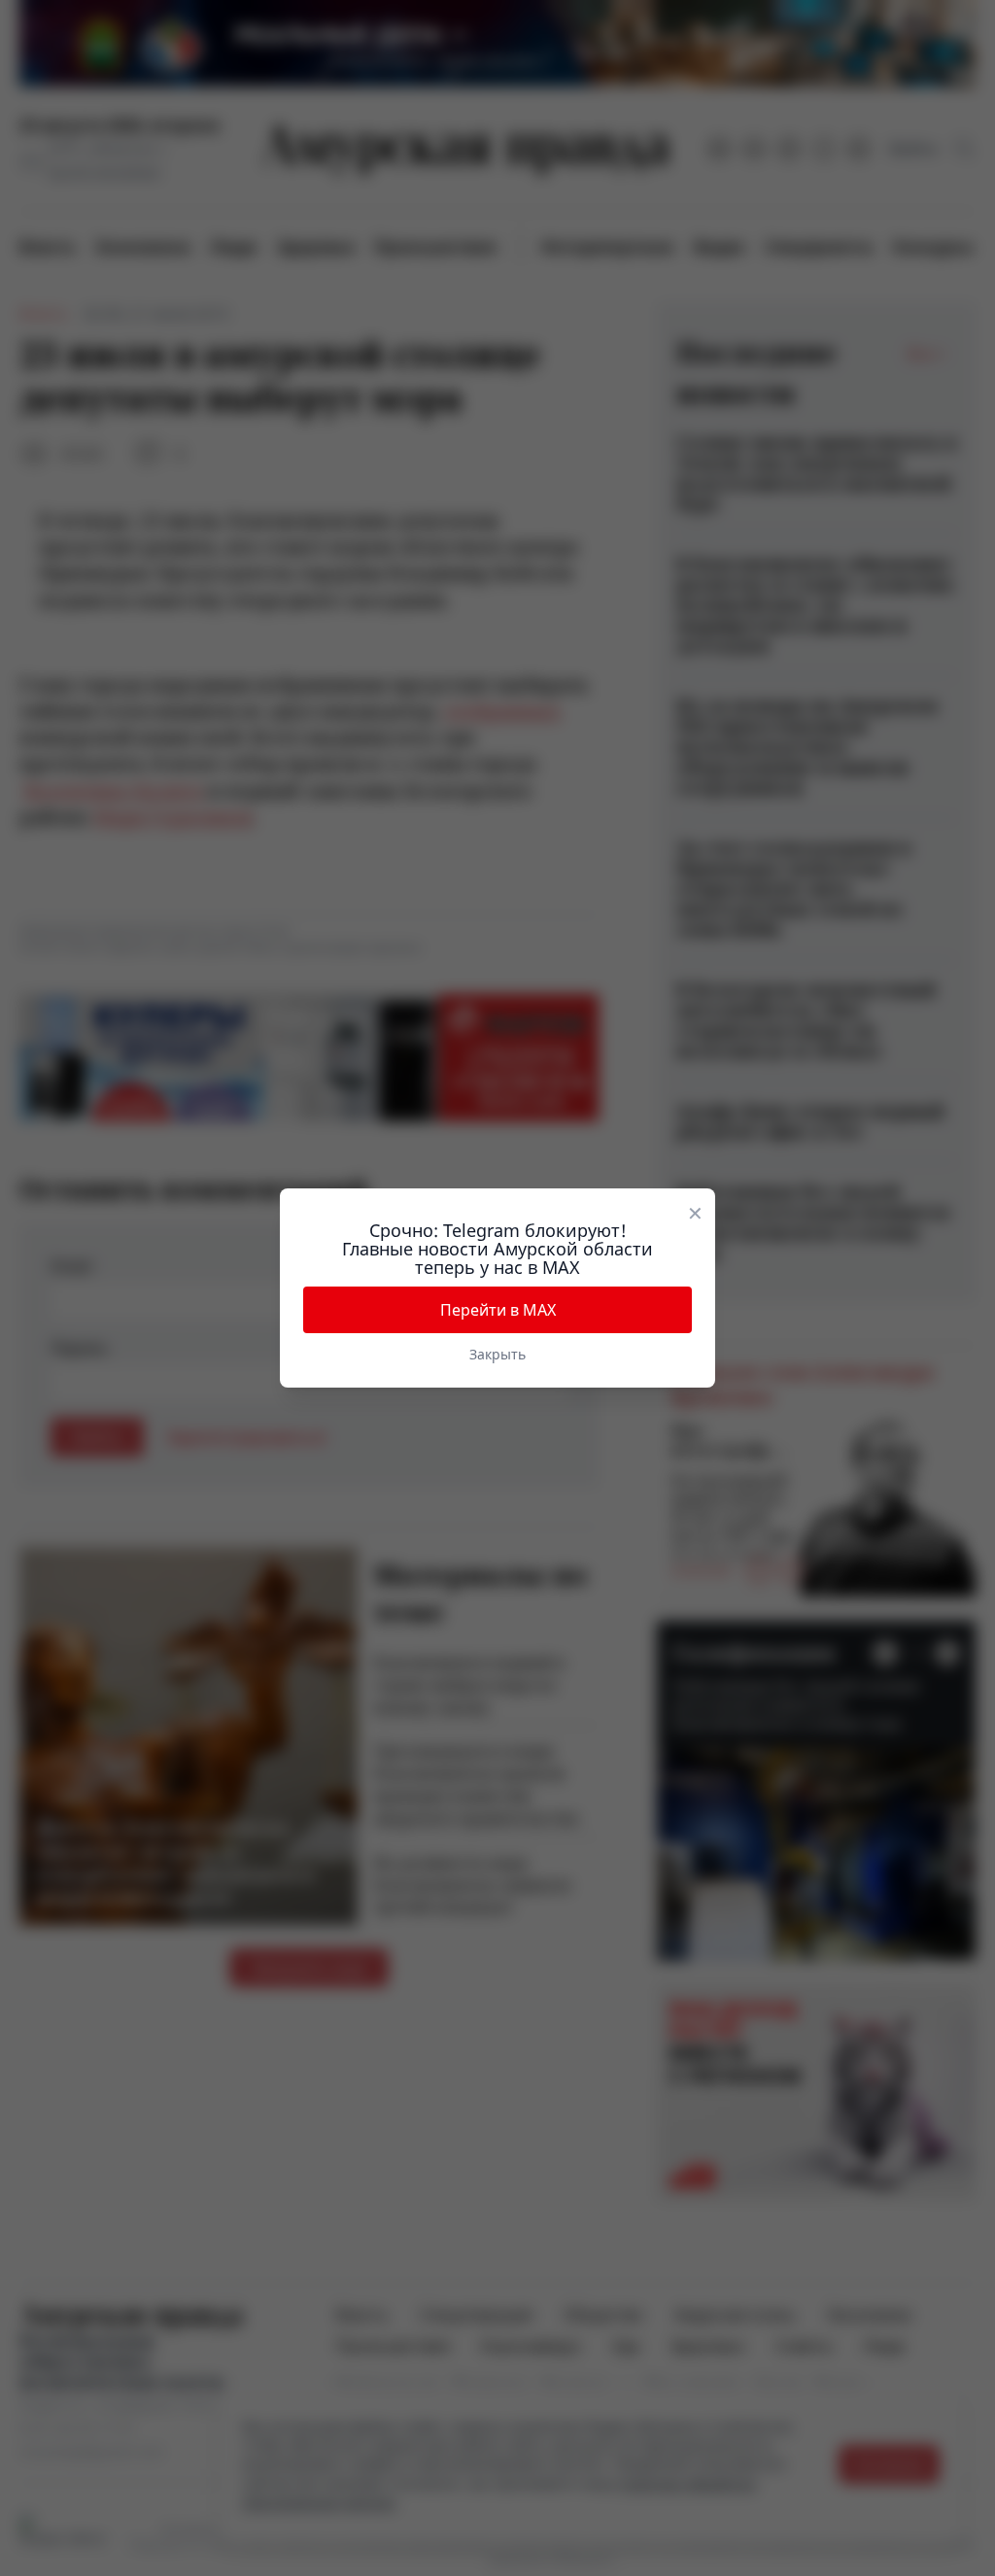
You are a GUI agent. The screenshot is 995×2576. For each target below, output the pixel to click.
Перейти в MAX (498, 1310)
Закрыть (497, 1354)
